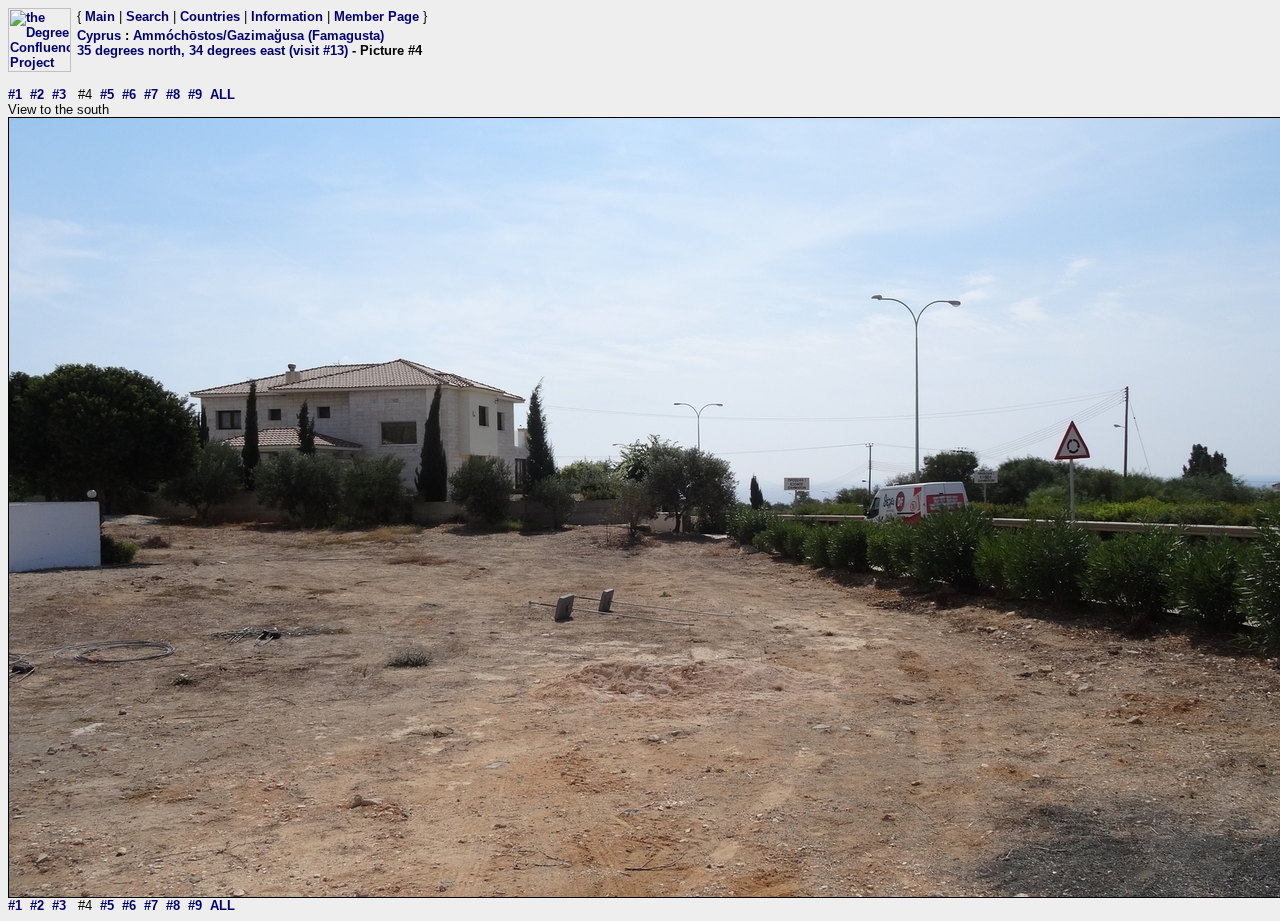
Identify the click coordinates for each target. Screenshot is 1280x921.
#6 (129, 94)
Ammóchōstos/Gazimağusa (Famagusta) (258, 35)
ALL (222, 94)
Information (287, 16)
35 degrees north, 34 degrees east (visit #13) (212, 50)
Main (100, 16)
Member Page (376, 16)
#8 (173, 94)
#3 (59, 94)
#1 (15, 94)
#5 (107, 94)
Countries (210, 16)
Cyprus (99, 35)
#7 (151, 94)
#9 (195, 94)
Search (147, 16)
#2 (37, 94)
